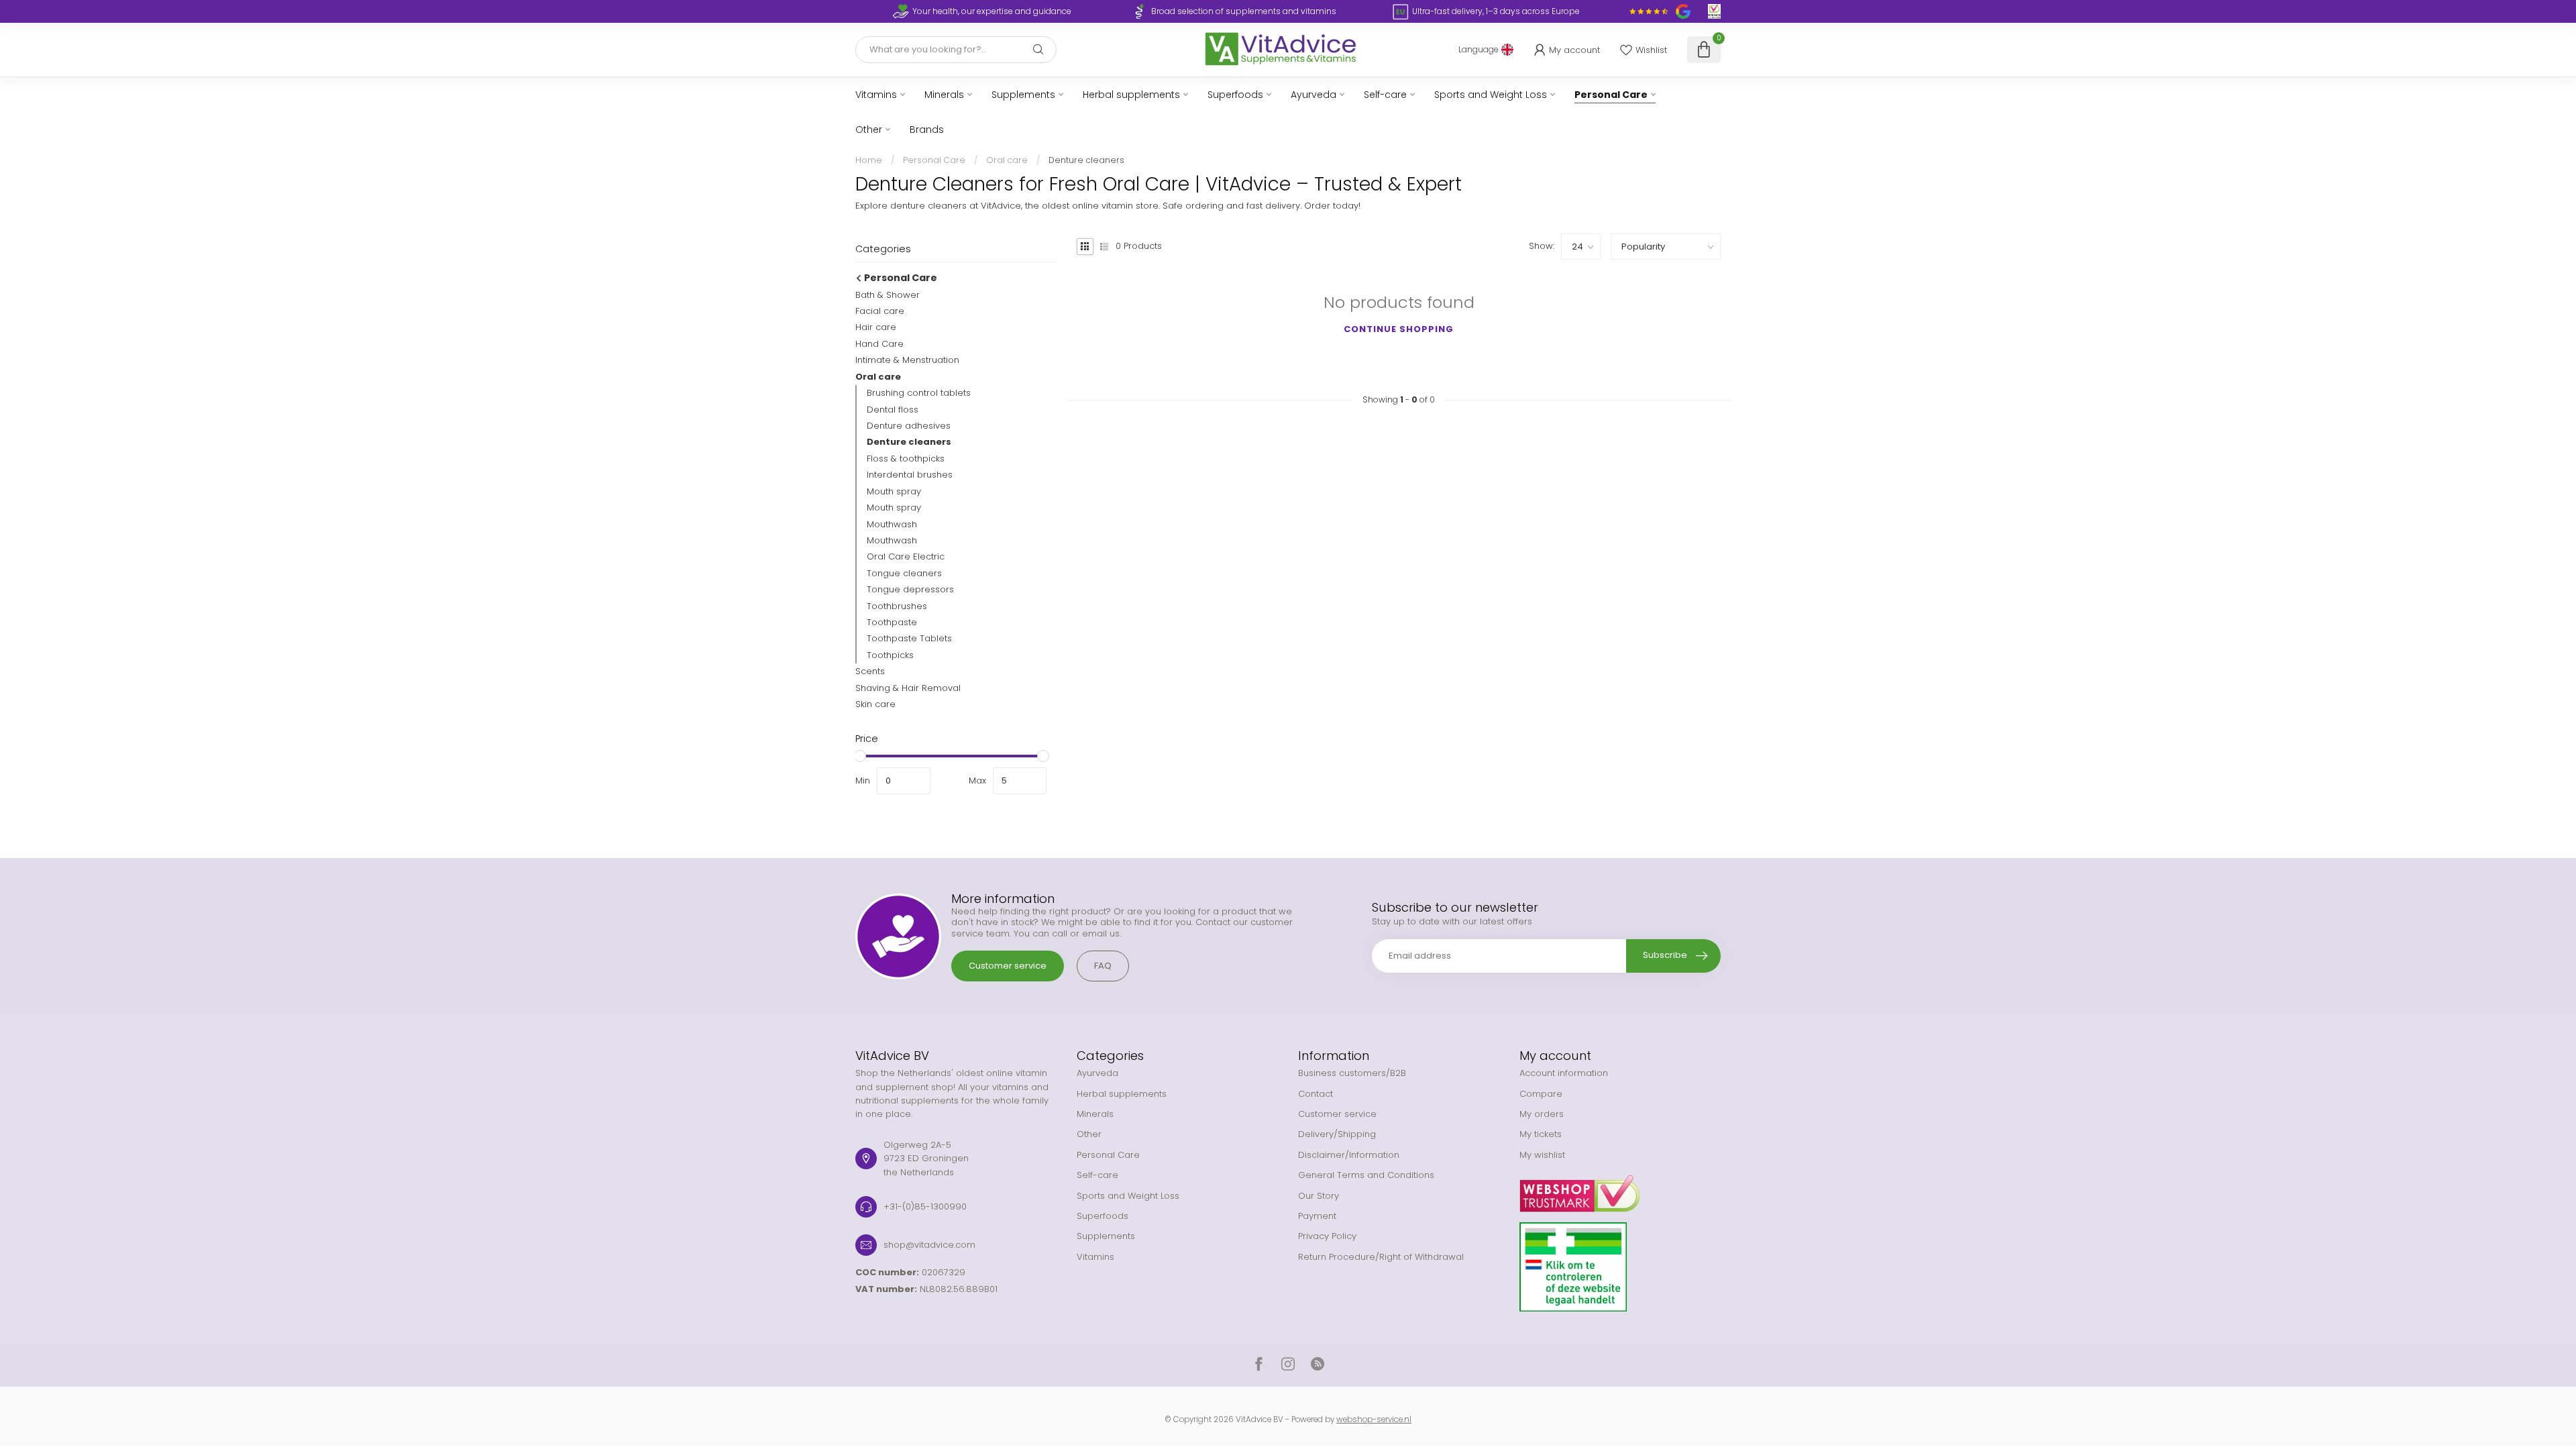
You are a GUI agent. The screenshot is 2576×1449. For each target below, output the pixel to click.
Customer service (1008, 966)
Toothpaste (892, 622)
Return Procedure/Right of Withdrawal (1381, 1257)
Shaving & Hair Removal (908, 688)
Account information (1564, 1073)
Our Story (1319, 1196)
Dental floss (893, 410)
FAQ (1103, 966)
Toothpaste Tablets (909, 638)
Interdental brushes (910, 475)
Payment (1317, 1216)
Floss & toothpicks (906, 459)
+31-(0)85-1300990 (925, 1206)
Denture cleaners (1086, 160)
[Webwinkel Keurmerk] (1620, 1189)
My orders (1542, 1114)
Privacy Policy (1327, 1236)
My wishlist (1542, 1155)
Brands (927, 129)
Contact (1316, 1094)
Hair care (876, 327)
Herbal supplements (1131, 95)
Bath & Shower (888, 295)
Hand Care (879, 344)
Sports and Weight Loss (1491, 95)
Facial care (880, 311)
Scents (870, 671)
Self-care (1385, 95)
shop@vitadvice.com (929, 1245)
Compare (1541, 1094)
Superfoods (1235, 95)
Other (869, 129)
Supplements (1023, 95)
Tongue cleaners (904, 573)
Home (869, 160)
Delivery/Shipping (1337, 1134)
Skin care (875, 704)
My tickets (1541, 1134)
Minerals (944, 95)
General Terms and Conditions (1366, 1175)
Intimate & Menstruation (907, 360)
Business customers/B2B (1352, 1073)
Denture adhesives (909, 426)
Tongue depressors (910, 589)
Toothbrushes (897, 606)
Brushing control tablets (919, 393)
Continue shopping (1399, 329)
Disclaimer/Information (1349, 1155)
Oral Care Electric (906, 556)
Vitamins (876, 95)
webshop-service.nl (1374, 1419)
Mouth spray (894, 491)
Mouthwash (892, 524)
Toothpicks (890, 655)
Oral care (1007, 160)
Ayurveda (1313, 95)
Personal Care (1611, 95)
